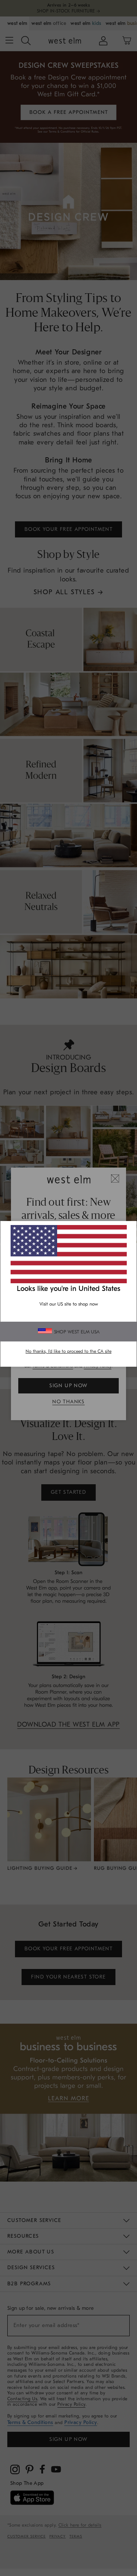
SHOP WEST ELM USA (77, 1332)
